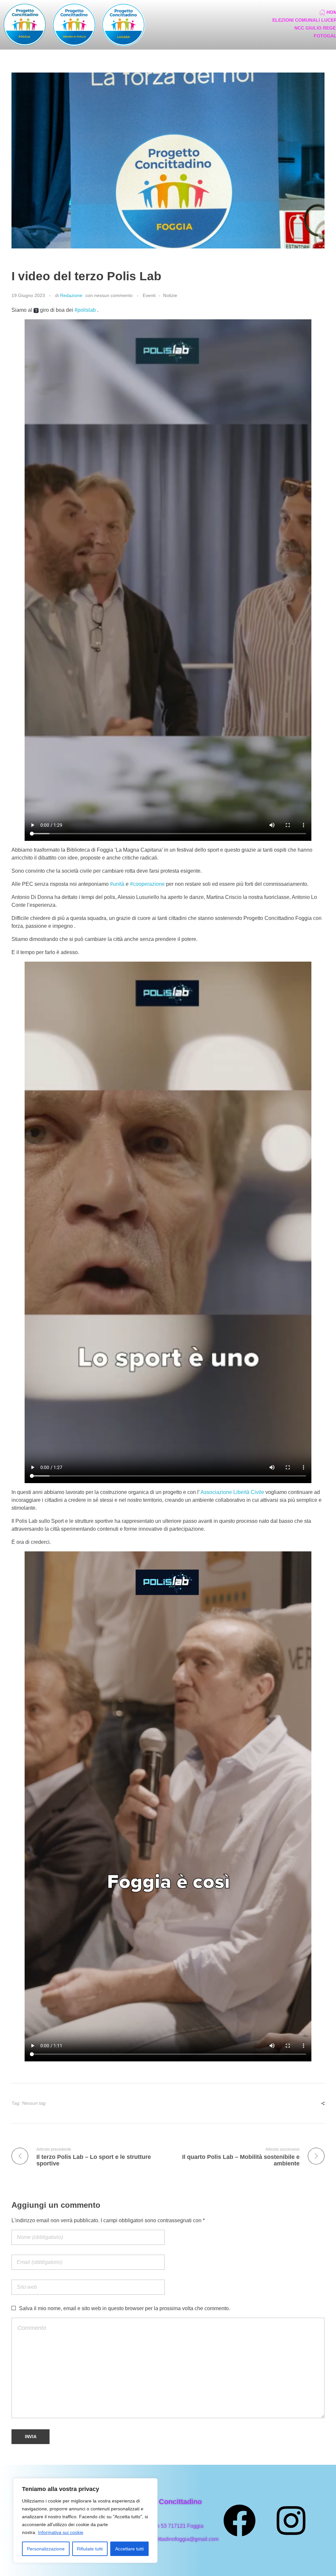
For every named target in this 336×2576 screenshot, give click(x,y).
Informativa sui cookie (61, 2532)
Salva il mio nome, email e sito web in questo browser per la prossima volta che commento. (125, 2308)
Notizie (170, 295)
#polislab (85, 310)
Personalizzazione (46, 2549)
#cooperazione (147, 884)
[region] (85, 2521)
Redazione (71, 295)
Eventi (149, 295)
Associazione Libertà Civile (232, 1492)
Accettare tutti (129, 2549)
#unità (117, 884)
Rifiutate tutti (90, 2549)
